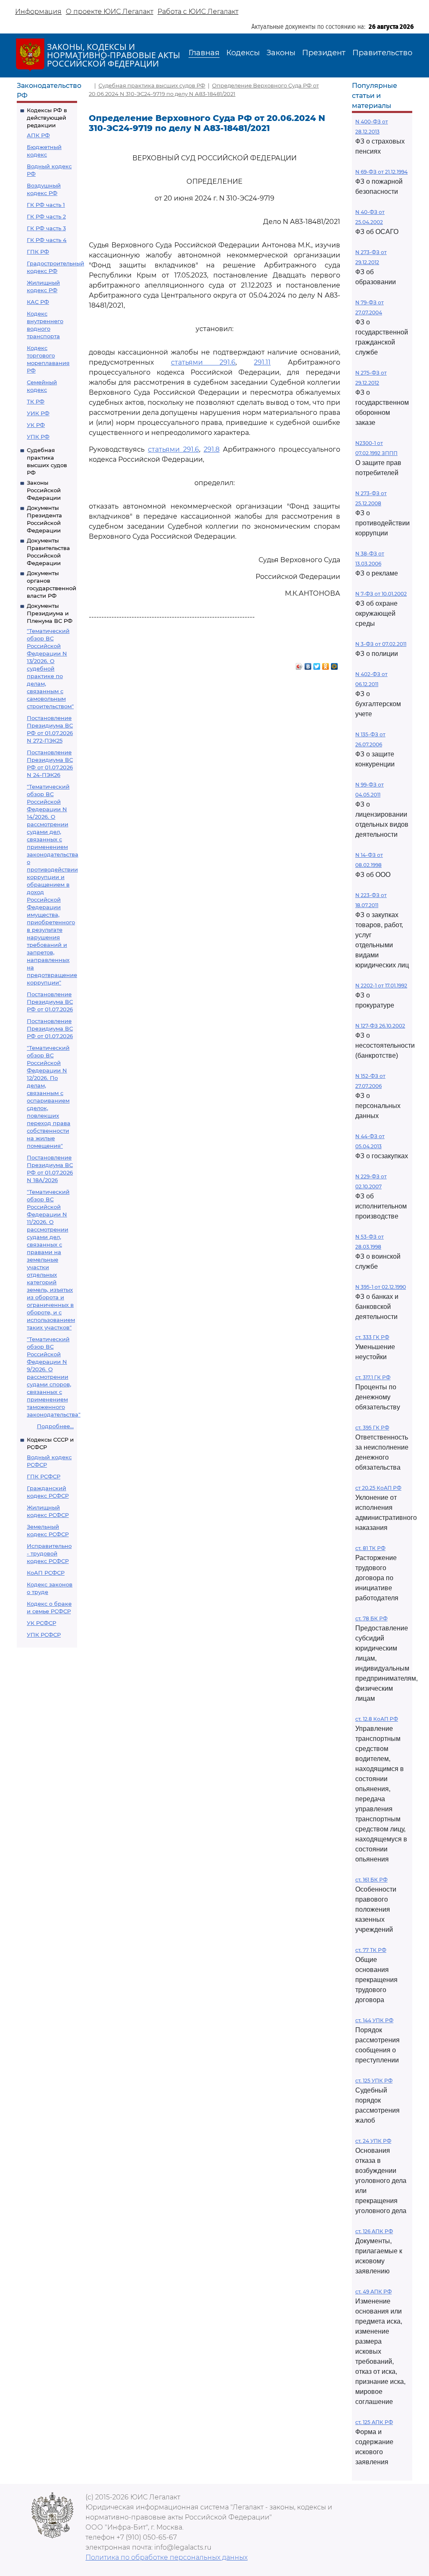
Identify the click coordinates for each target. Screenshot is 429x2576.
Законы (281, 53)
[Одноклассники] (326, 664)
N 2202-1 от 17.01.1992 (381, 986)
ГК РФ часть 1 (46, 205)
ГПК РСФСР (44, 1476)
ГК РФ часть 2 (46, 216)
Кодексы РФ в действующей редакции (47, 118)
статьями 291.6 (203, 362)
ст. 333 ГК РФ (372, 1337)
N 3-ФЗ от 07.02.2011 (381, 644)
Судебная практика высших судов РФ (152, 85)
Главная (204, 53)
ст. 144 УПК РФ (374, 2020)
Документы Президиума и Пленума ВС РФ (50, 613)
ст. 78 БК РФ (371, 1618)
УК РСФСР (41, 1623)
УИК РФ (38, 413)
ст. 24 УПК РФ (373, 2141)
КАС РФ (38, 302)
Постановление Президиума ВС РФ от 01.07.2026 (50, 1002)
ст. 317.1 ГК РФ (373, 1377)
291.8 (212, 449)
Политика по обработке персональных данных (167, 2557)
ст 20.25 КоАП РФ (378, 1488)
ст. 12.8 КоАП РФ (377, 1719)
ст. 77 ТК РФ (371, 1950)
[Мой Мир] (335, 664)
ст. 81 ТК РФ (370, 1548)
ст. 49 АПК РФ (373, 2292)
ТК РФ (36, 401)
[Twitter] (317, 664)
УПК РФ (38, 437)
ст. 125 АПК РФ (374, 2422)
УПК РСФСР (44, 1635)
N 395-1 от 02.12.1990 (381, 1287)
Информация (38, 12)
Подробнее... (55, 1426)
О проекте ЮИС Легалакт (110, 12)
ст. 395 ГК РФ (372, 1428)
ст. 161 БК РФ (371, 1880)
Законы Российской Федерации (44, 490)
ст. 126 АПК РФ (374, 2231)
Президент (324, 53)
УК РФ (36, 425)
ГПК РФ (38, 252)
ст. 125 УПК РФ (374, 2081)
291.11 (262, 362)
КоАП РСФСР (46, 1573)
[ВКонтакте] (308, 664)
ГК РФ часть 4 (47, 240)
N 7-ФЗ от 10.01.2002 (381, 594)
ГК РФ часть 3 (46, 228)
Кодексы (243, 53)
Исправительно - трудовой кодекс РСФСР (49, 1553)
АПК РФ (38, 135)
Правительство (382, 53)
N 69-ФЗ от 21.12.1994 (381, 172)
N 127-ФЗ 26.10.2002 (380, 1026)
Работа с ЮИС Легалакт (198, 12)
